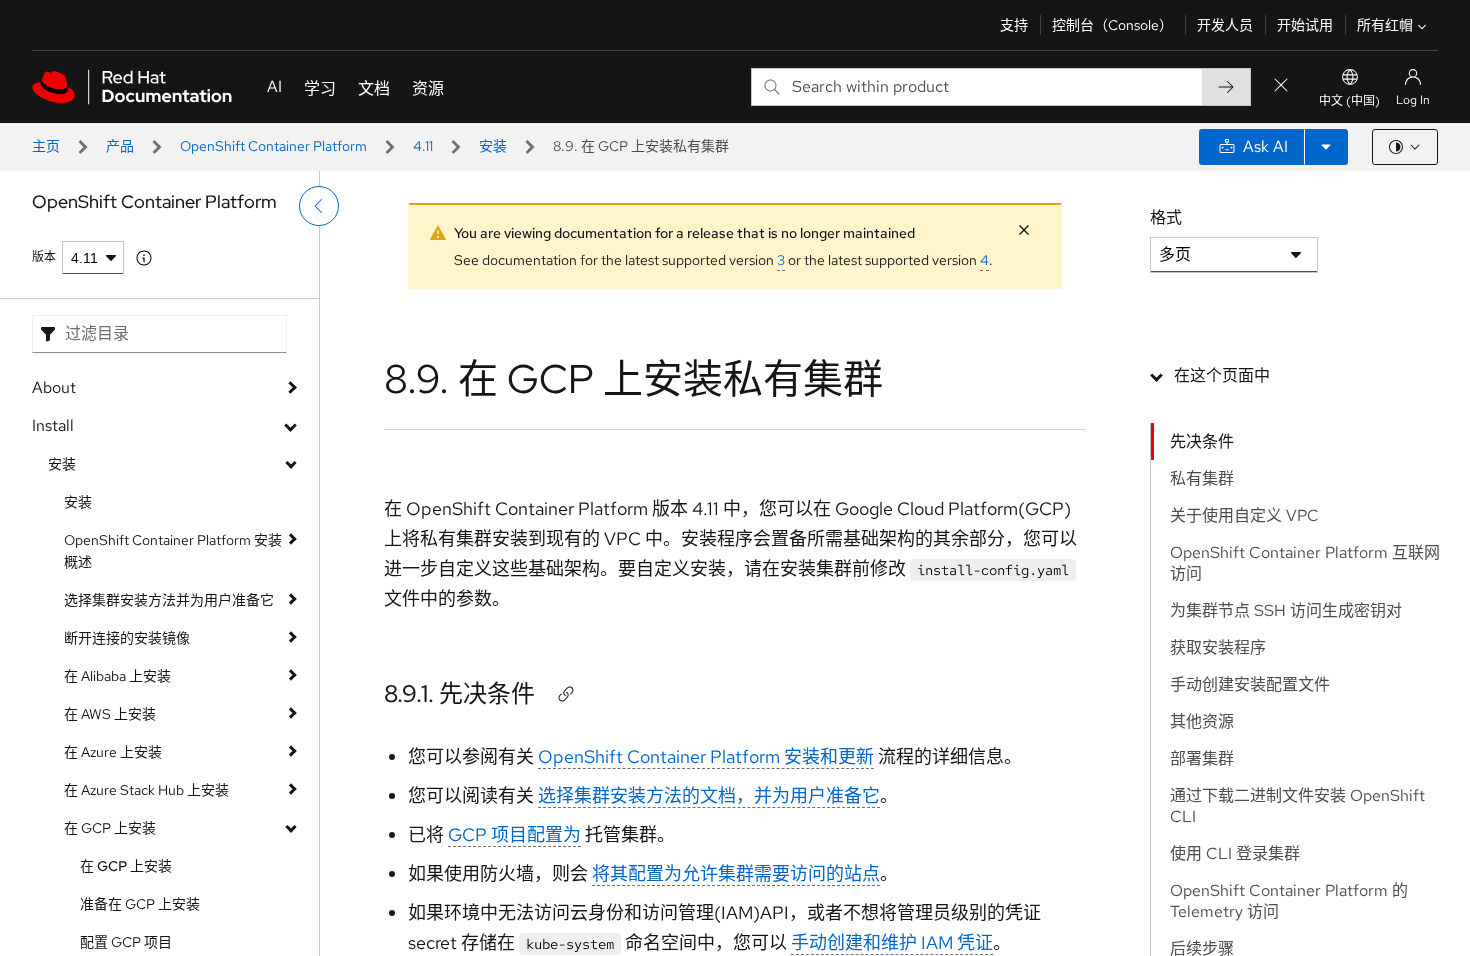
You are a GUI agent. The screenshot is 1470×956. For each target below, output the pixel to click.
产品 (120, 146)
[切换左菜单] (319, 206)
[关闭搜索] (1281, 86)
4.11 (423, 146)
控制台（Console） (1112, 25)
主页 (46, 146)
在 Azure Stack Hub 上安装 (146, 790)
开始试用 (1305, 25)
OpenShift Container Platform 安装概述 (173, 551)
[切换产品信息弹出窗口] (144, 258)
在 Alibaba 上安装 (117, 676)
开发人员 (1225, 25)
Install (53, 425)
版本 (44, 257)
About (54, 387)
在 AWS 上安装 (110, 714)
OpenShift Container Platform (273, 146)
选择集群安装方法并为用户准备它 (169, 600)
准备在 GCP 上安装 (140, 904)
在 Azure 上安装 (113, 752)
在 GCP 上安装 (110, 828)
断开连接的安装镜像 (127, 638)
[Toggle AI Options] (1326, 147)
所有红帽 (1385, 25)
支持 (1014, 25)
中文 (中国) (1349, 101)
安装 (493, 146)
